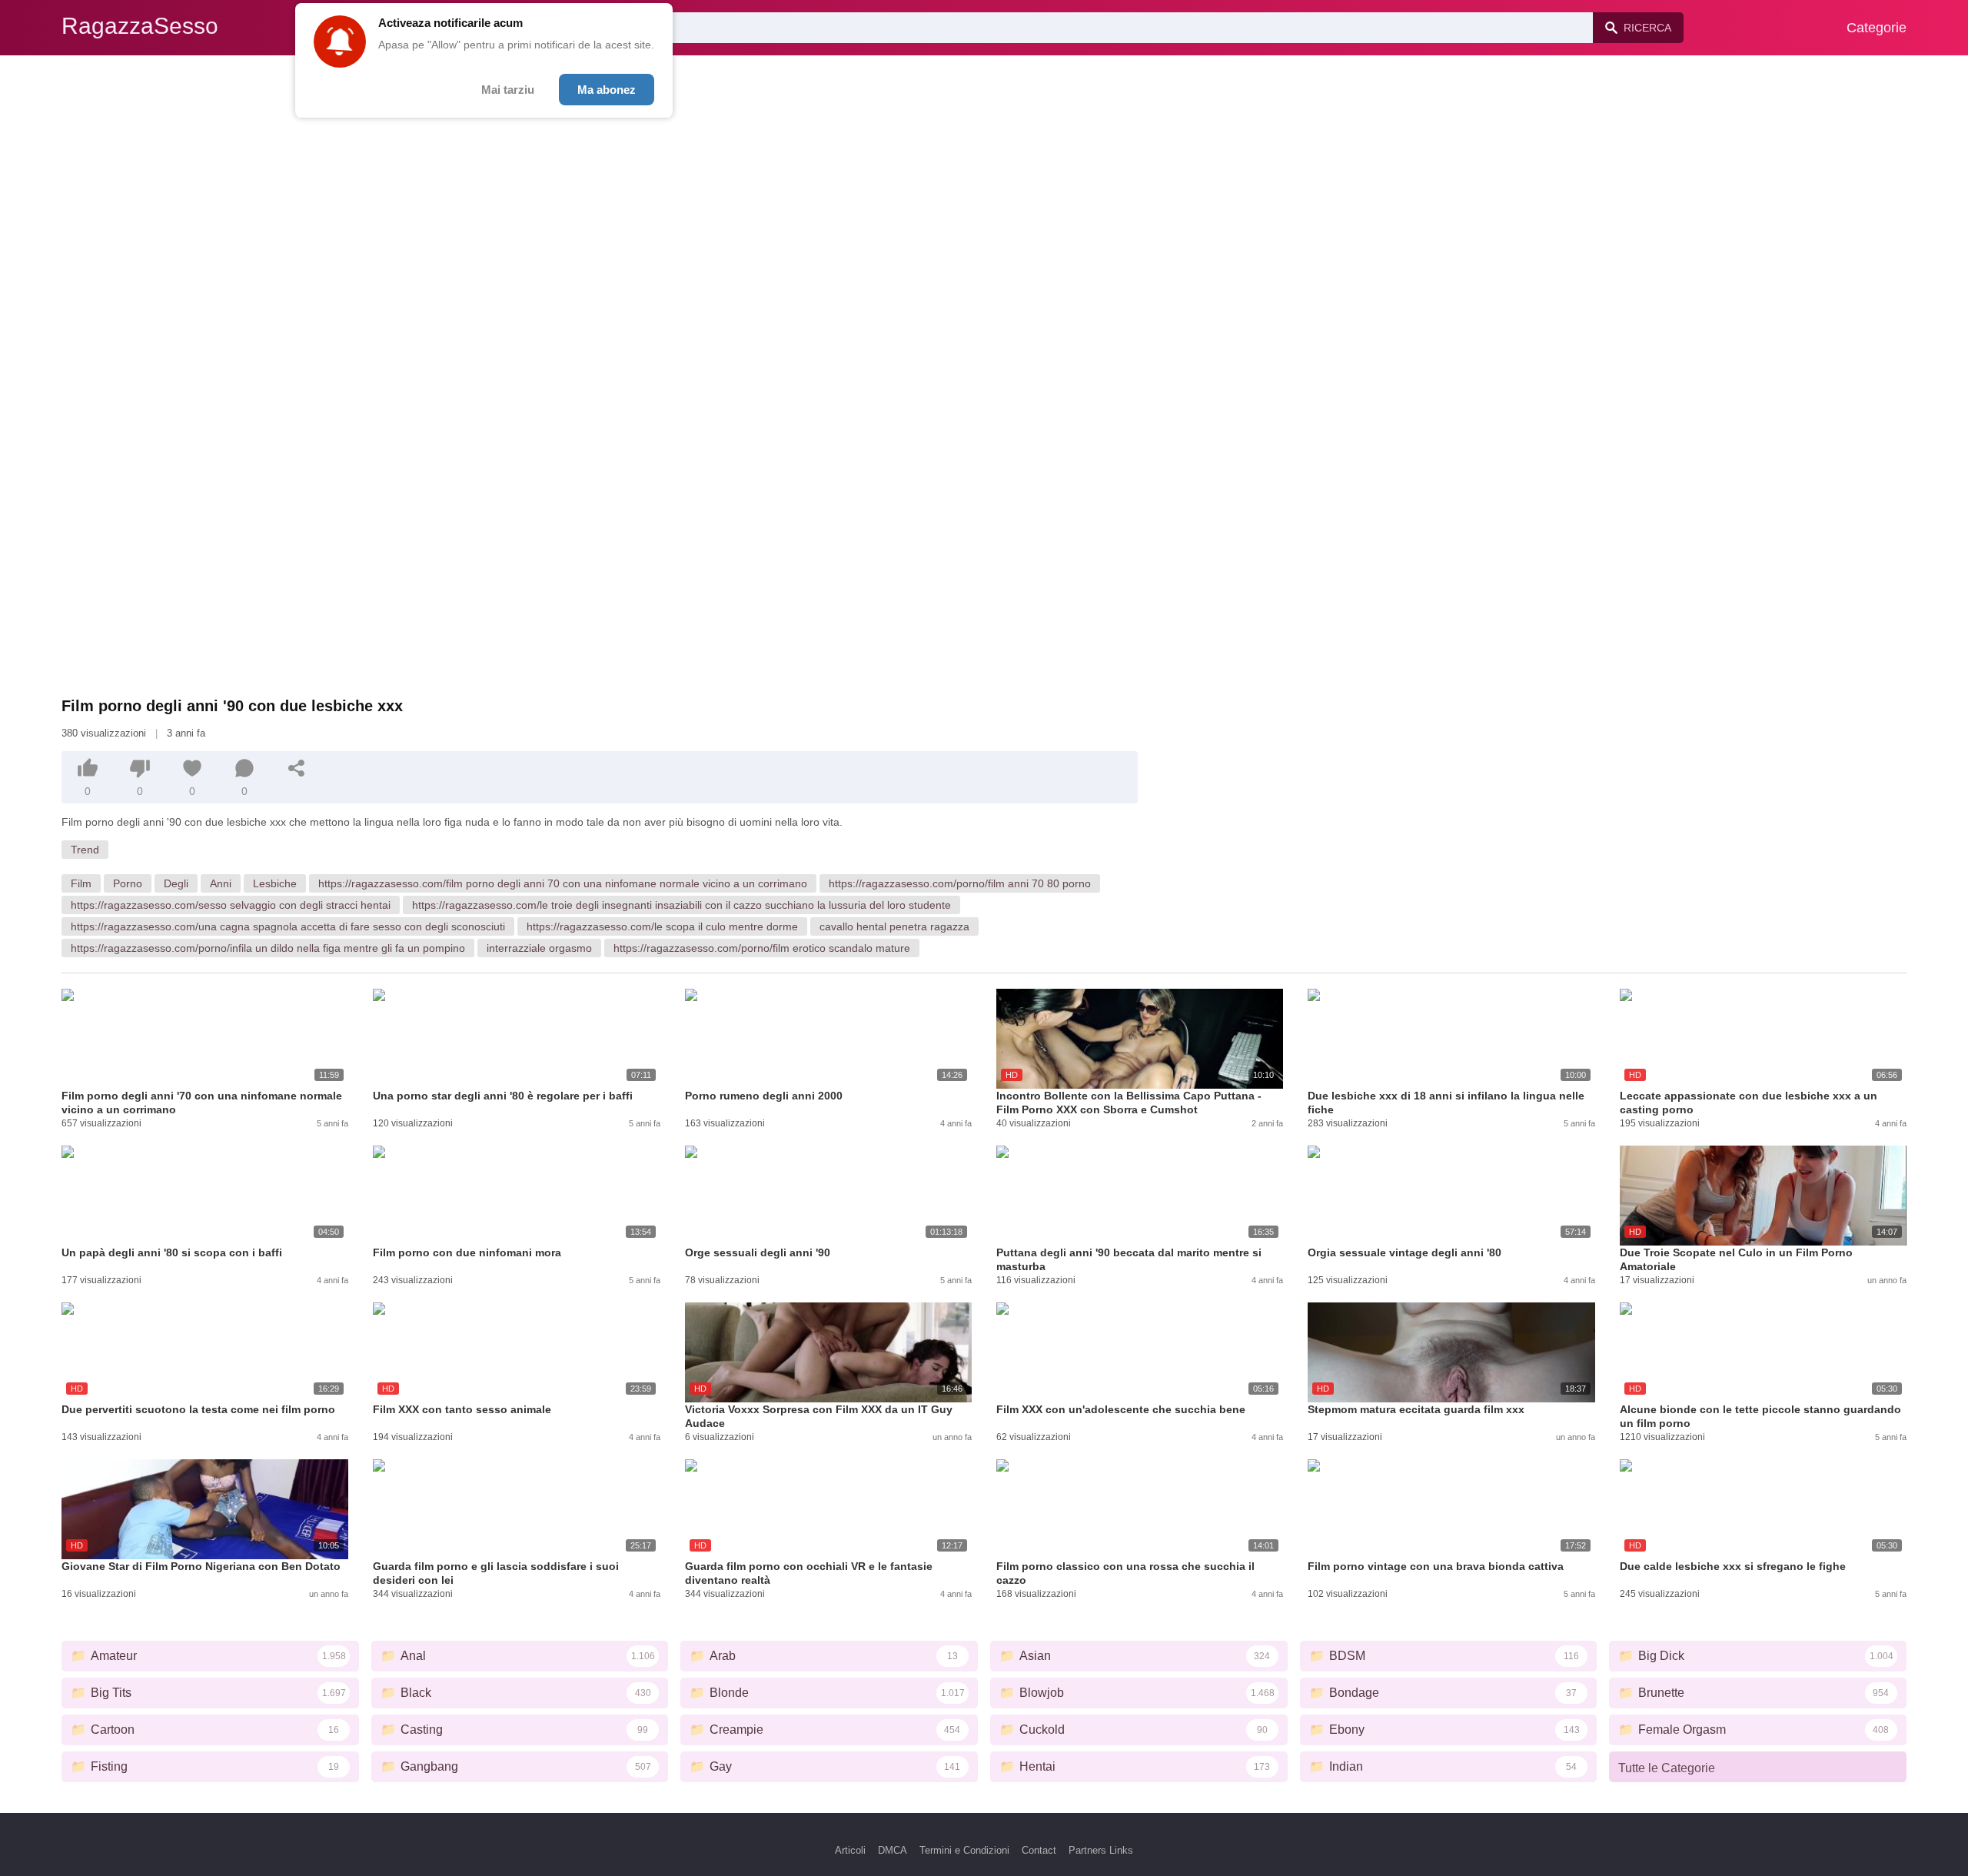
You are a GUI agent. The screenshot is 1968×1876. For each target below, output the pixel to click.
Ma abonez (607, 90)
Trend (85, 850)
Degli (176, 883)
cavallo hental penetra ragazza (894, 926)
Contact (1039, 1850)
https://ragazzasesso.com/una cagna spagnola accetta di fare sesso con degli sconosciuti (288, 926)
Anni (221, 883)
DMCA (893, 1850)
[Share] (297, 768)
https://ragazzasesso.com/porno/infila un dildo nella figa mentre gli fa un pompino (268, 948)
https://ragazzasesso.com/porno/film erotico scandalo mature (762, 948)
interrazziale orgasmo (539, 948)
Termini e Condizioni (964, 1850)
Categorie (1877, 28)
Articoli (850, 1850)
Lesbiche (275, 883)
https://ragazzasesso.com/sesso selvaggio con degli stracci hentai (231, 905)
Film (81, 883)
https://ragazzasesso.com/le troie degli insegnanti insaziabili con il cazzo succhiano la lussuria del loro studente (681, 905)
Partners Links (1101, 1850)
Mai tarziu (508, 90)
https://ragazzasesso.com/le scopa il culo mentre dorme (662, 926)
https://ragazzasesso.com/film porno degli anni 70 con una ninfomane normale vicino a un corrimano (563, 883)
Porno (128, 883)
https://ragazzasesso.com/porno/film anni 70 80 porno (960, 883)
